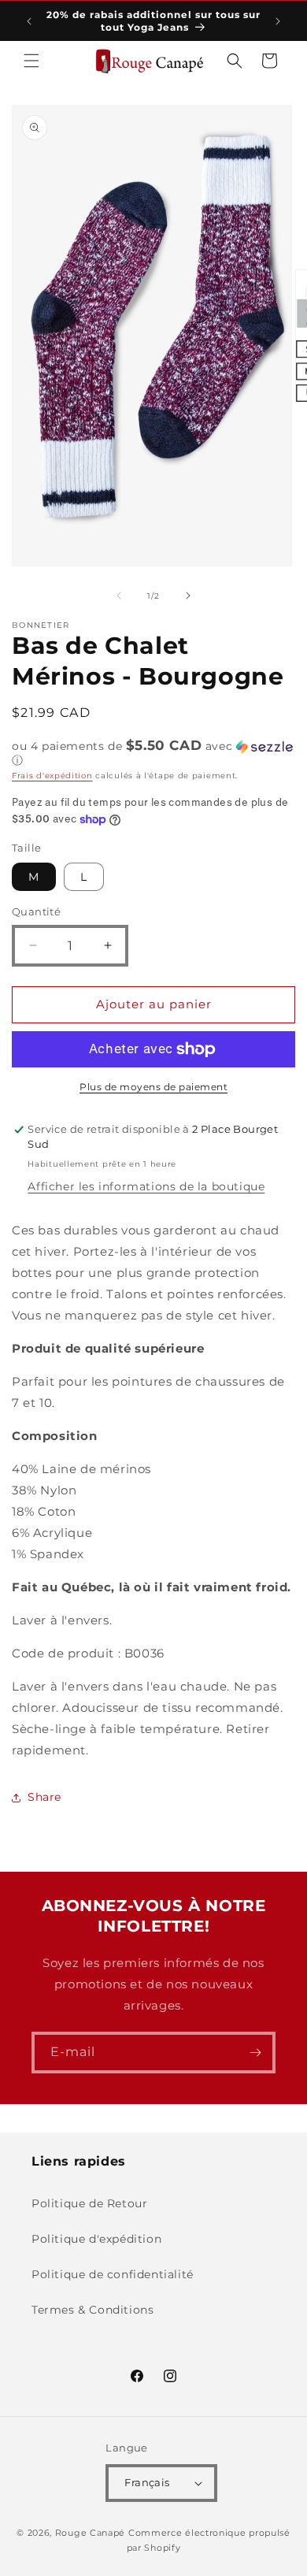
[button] (31, 61)
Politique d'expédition (96, 2239)
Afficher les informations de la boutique (146, 1186)
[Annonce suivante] (278, 21)
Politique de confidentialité (113, 2274)
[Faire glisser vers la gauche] (119, 596)
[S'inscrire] (255, 2053)
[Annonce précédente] (29, 21)
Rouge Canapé (92, 2533)
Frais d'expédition (52, 776)
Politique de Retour (89, 2203)
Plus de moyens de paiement (153, 1087)
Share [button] (44, 1797)
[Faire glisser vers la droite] (188, 596)
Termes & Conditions (92, 2310)
